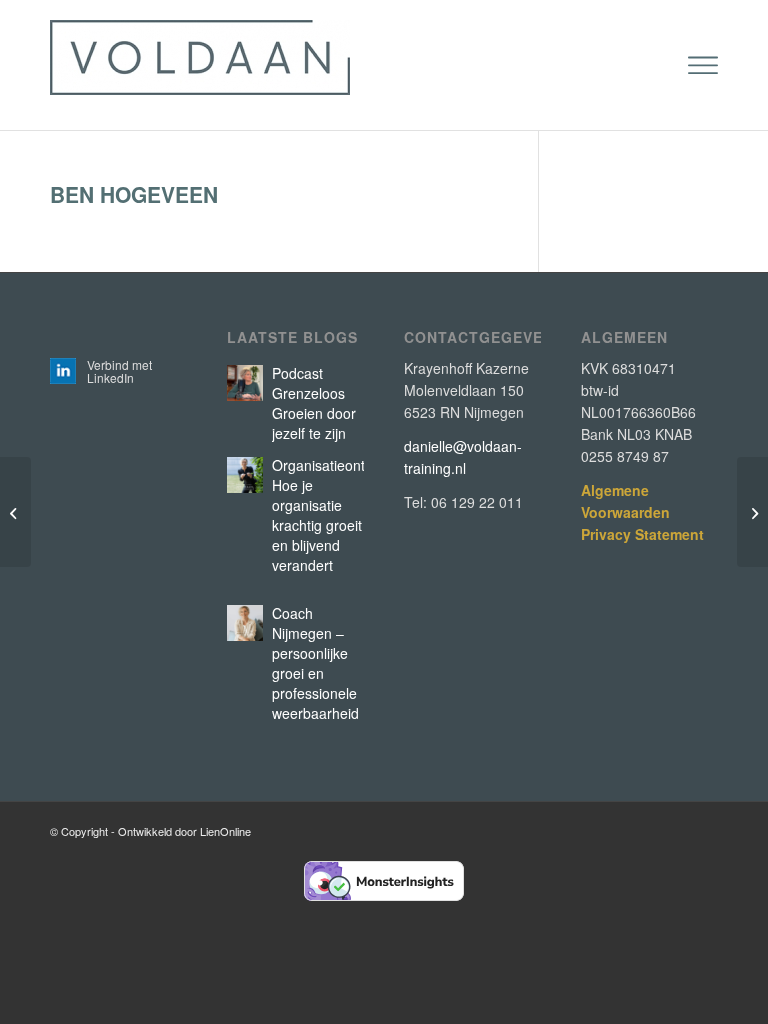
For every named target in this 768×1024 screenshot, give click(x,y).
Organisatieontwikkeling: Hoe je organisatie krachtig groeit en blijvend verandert (349, 515)
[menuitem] (703, 65)
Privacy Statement (642, 534)
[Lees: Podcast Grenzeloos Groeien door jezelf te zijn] (245, 383)
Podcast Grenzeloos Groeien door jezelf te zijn (314, 403)
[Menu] (703, 65)
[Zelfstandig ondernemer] (15, 512)
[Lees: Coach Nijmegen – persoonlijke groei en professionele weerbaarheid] (245, 623)
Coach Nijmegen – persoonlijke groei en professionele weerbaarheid (315, 663)
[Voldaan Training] (200, 65)
